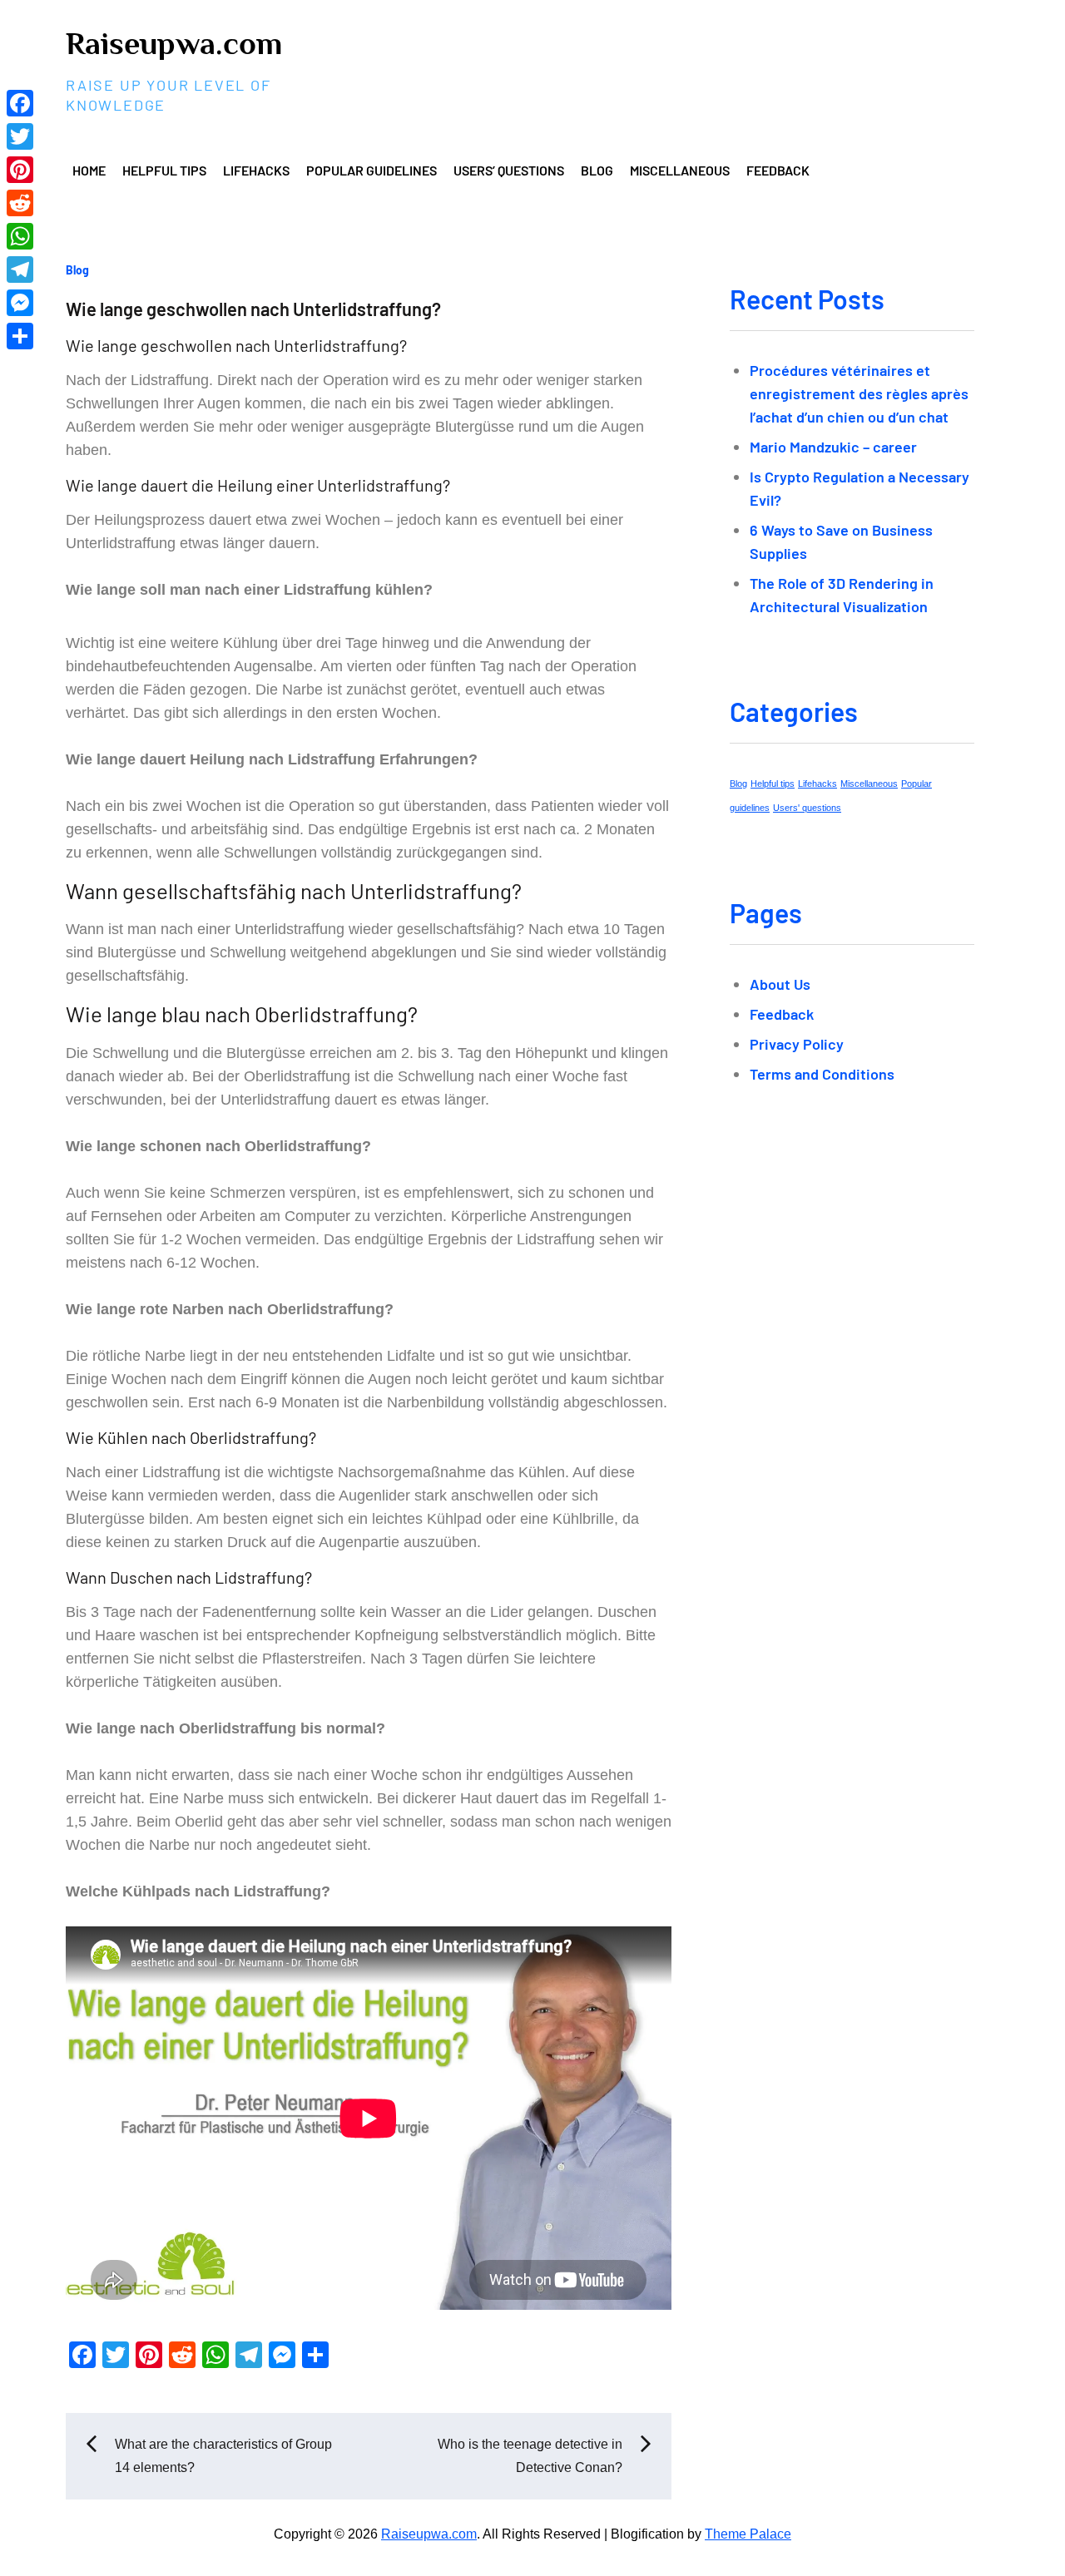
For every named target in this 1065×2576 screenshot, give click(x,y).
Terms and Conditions (822, 1074)
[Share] (20, 336)
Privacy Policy (797, 1044)
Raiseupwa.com (174, 43)
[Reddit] (20, 203)
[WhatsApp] (20, 236)
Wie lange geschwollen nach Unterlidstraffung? (253, 309)
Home (89, 170)
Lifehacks (256, 170)
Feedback (778, 170)
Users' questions (807, 808)
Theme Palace (748, 2534)
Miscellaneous (680, 170)
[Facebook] (20, 103)
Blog (597, 170)
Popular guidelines (372, 170)
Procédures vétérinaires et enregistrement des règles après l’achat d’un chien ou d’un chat (859, 393)
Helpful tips (164, 170)
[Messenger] (20, 303)
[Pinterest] (20, 170)
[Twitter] (20, 136)
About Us (780, 984)
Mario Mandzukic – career (833, 447)
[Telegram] (20, 269)
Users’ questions (509, 170)
